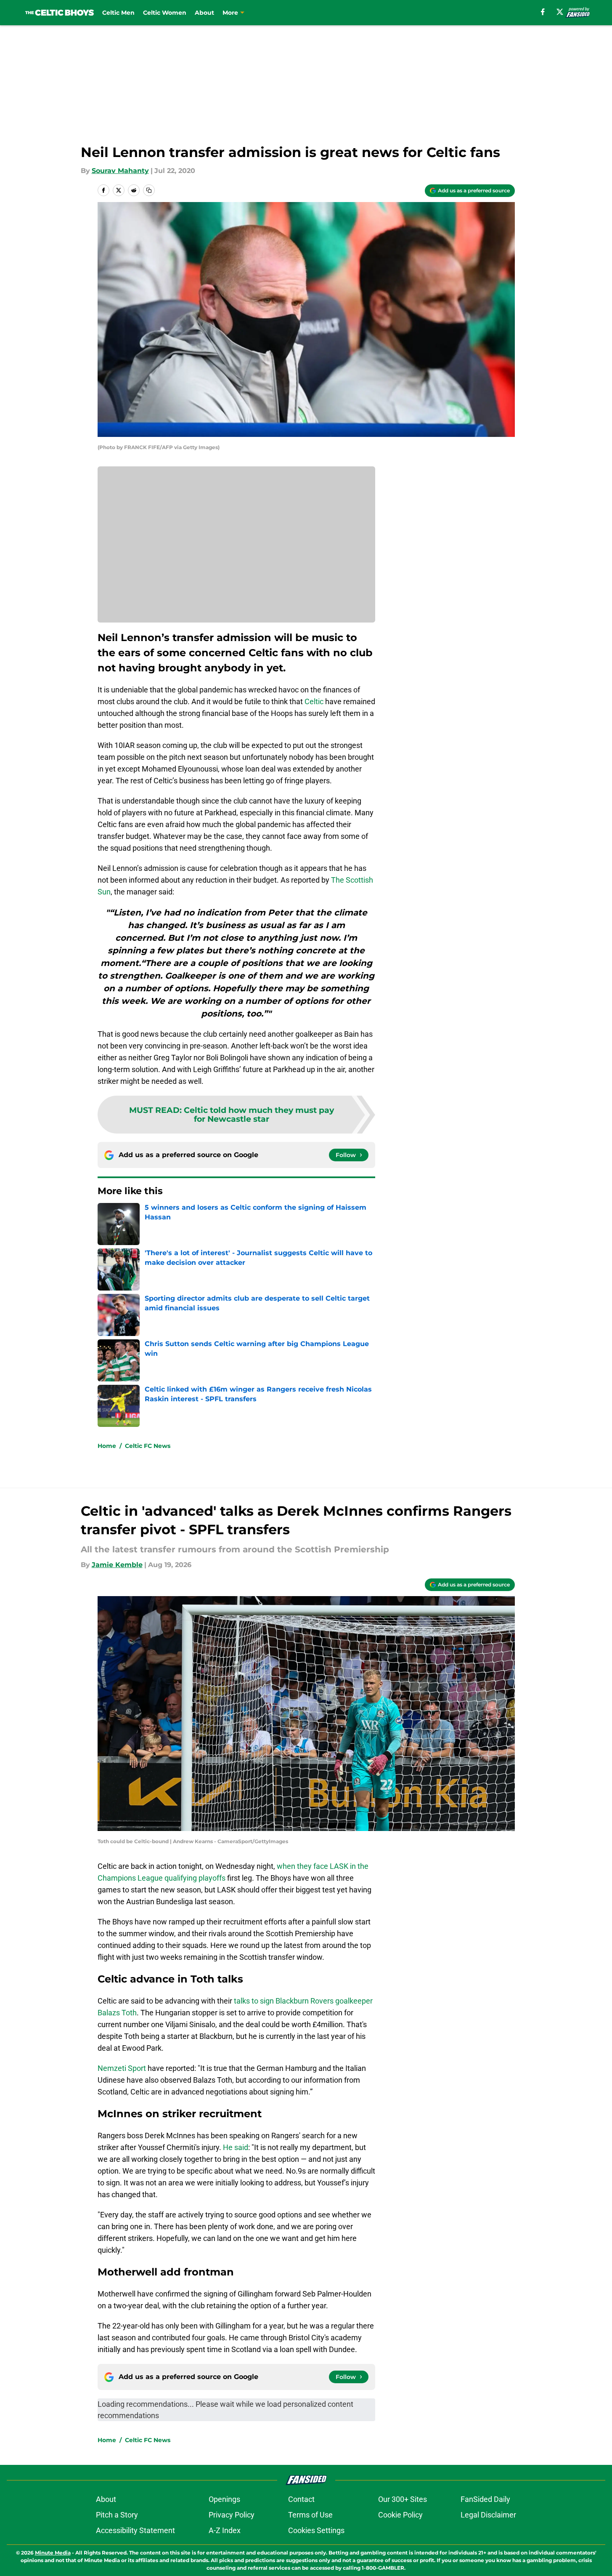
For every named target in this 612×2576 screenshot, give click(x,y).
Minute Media (53, 2553)
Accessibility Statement (135, 2530)
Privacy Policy (232, 2515)
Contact (301, 2499)
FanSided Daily (485, 2499)
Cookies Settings (316, 2530)
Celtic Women (165, 13)
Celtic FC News (148, 1446)
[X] (560, 12)
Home (107, 1446)
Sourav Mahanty (120, 171)
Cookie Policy (400, 2515)
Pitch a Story (117, 2515)
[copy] (149, 190)
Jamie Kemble (117, 1565)
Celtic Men (118, 13)
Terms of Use (310, 2515)
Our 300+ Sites (403, 2499)
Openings (224, 2499)
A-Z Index (225, 2530)
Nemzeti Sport (122, 2068)
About (204, 13)
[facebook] (543, 12)
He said (236, 2147)
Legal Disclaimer (488, 2515)
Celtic (314, 701)
